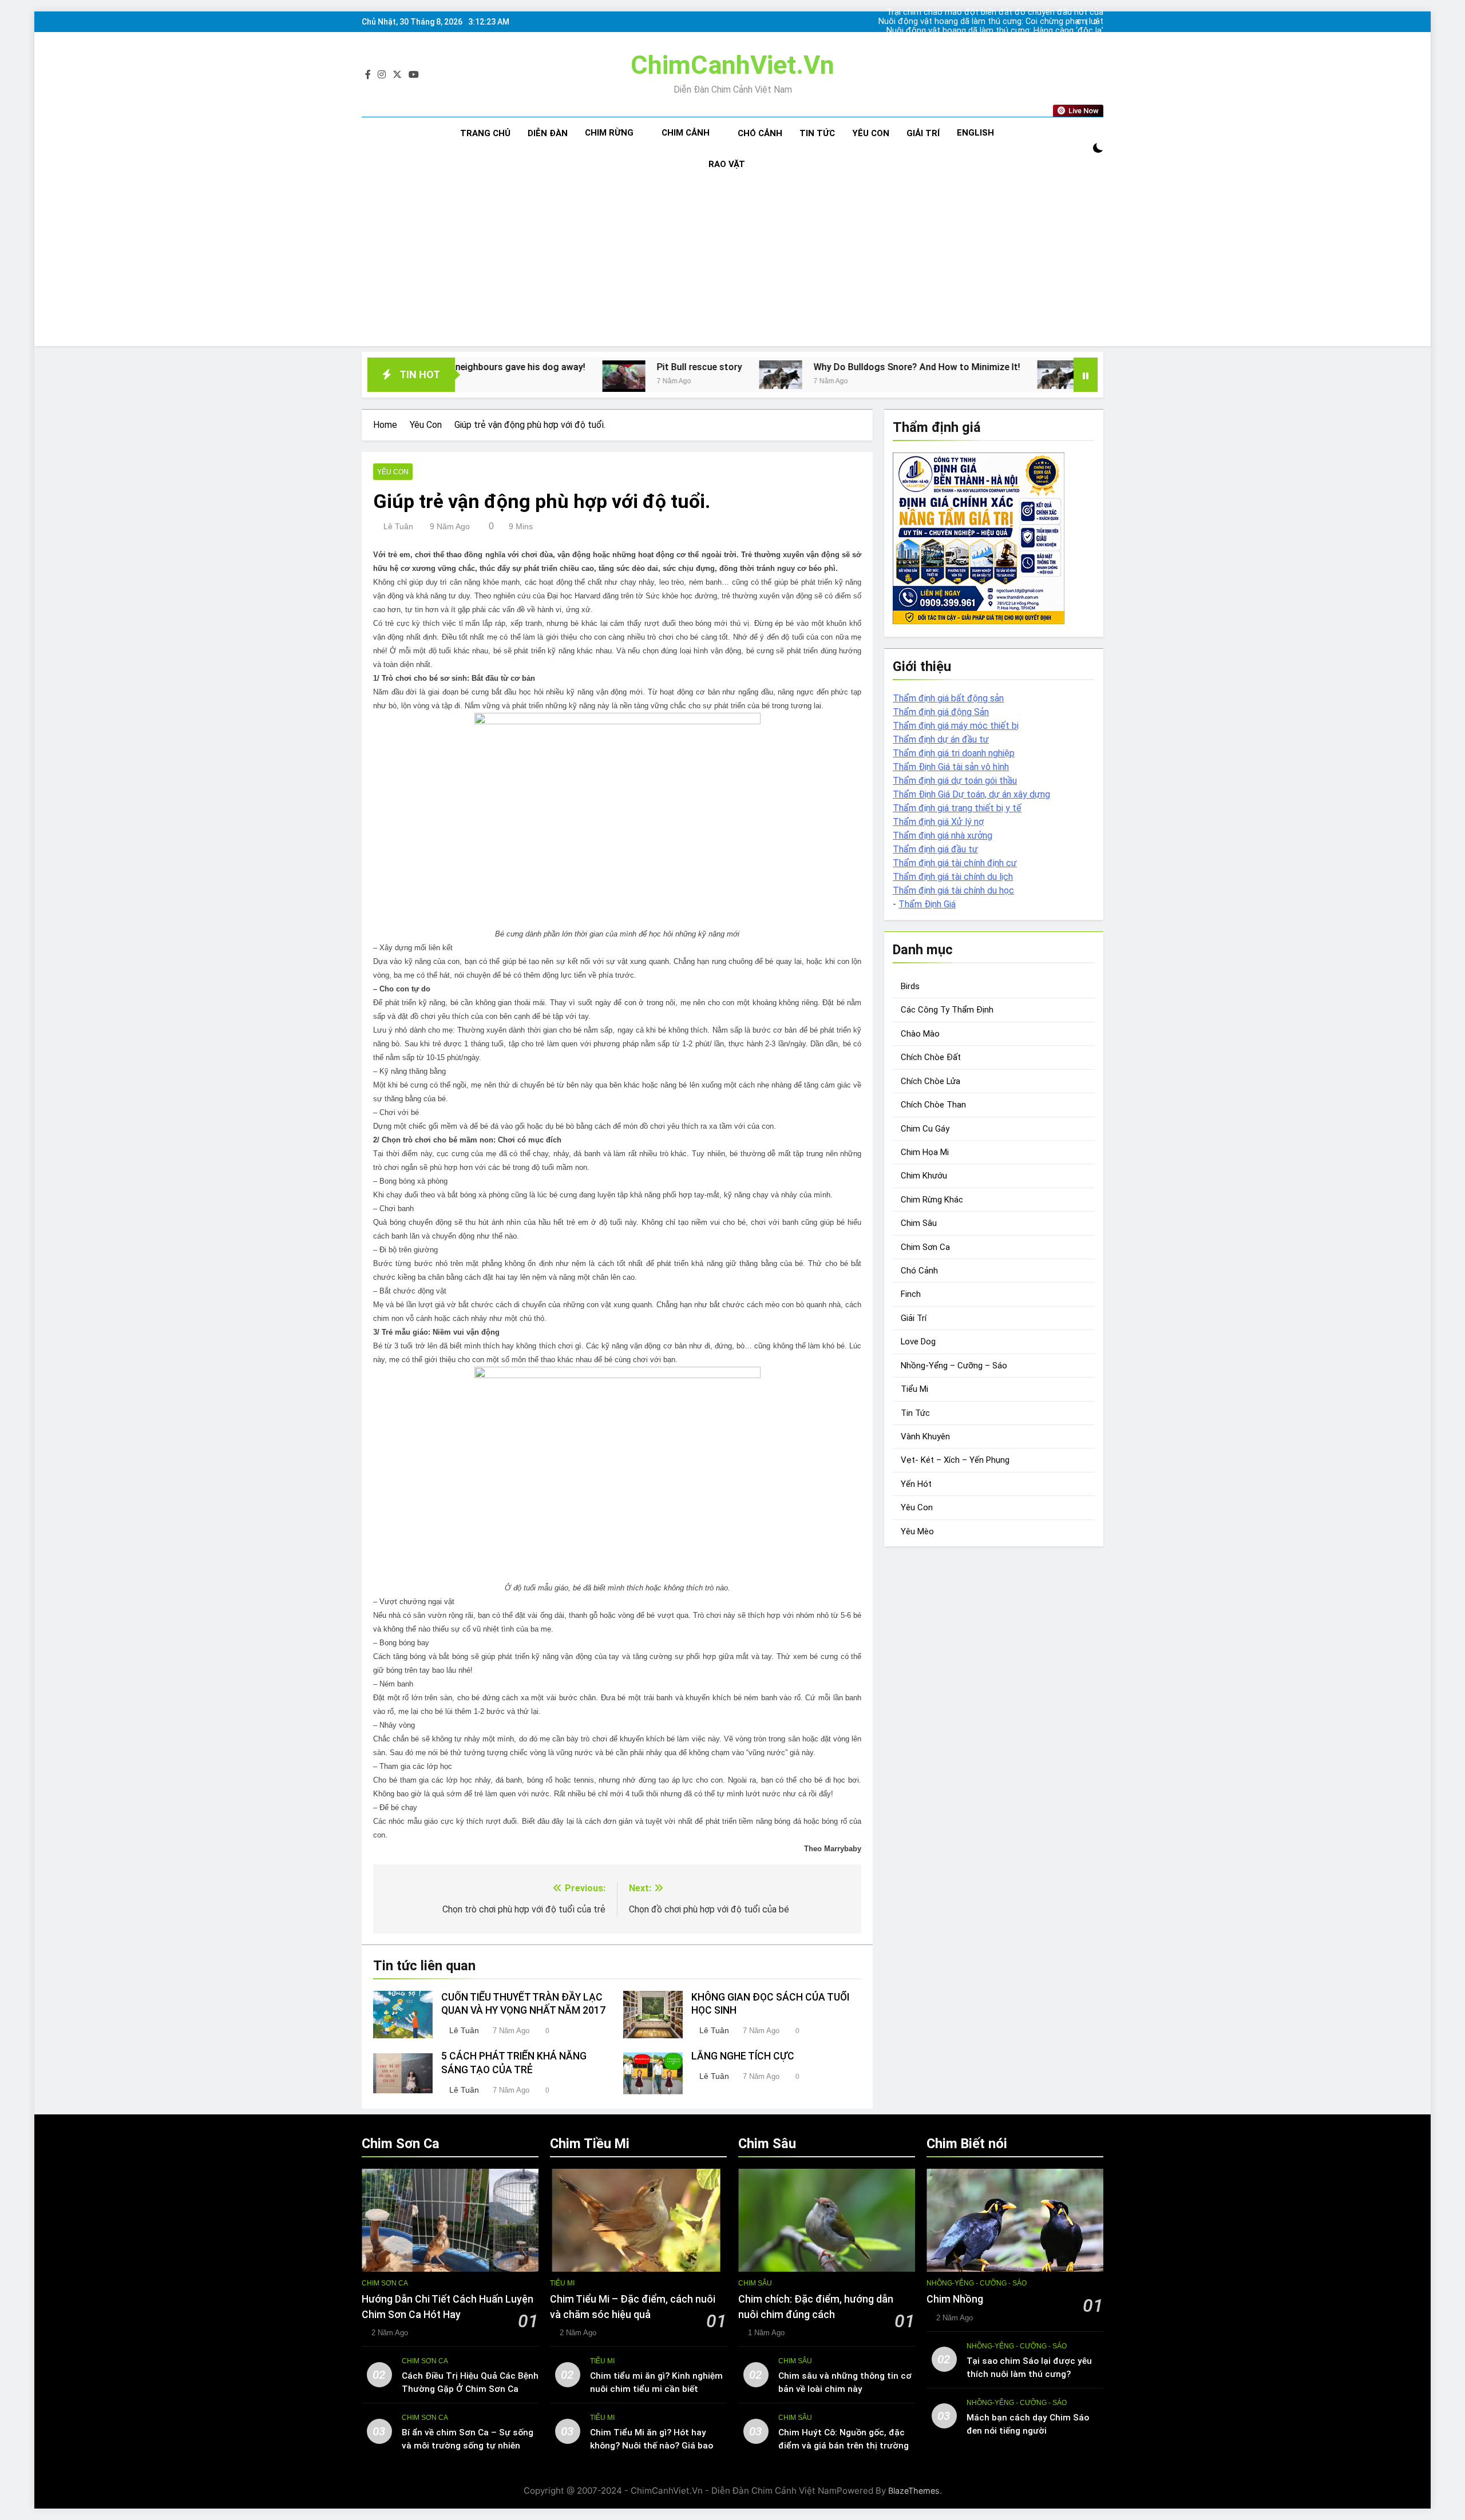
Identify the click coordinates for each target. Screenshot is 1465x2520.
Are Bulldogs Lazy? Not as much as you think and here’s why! (1060, 367)
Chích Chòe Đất (931, 1057)
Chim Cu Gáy (925, 1129)
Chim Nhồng (955, 2299)
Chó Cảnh (760, 133)
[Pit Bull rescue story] (464, 377)
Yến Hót (916, 1484)
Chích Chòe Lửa (931, 1081)
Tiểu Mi (914, 1389)
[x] (397, 75)
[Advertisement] (732, 266)
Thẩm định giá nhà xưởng (943, 836)
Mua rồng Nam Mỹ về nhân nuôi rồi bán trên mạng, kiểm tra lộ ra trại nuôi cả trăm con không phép (1009, 31)
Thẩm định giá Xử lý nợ (938, 822)
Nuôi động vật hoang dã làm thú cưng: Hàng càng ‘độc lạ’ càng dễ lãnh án (1010, 22)
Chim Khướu (924, 1176)
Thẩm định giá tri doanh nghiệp (954, 753)
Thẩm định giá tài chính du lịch (953, 877)
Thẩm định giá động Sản (941, 712)
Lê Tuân (398, 526)
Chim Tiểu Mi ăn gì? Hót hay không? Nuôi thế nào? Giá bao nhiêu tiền (652, 2446)
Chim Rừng (609, 133)
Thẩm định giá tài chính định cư (955, 863)
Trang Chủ (485, 133)
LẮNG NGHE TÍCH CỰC (743, 2056)
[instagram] (382, 75)
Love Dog (918, 1342)
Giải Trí (923, 133)
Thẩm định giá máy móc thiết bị (956, 726)
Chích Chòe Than (933, 1105)
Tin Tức (817, 133)
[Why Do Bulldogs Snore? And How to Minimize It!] (621, 375)
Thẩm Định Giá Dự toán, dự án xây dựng (971, 794)
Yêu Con (871, 133)
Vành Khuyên (925, 1436)
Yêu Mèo (917, 1531)
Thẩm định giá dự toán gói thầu (955, 781)
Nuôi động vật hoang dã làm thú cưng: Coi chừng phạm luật (1011, 13)
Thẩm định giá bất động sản (948, 698)
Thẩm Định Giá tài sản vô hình (951, 767)
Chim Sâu (919, 1223)
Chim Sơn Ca (925, 1247)
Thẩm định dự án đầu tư (941, 739)
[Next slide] (1096, 22)
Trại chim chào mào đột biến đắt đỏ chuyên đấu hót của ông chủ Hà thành (1011, 40)
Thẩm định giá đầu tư (935, 849)
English (975, 133)
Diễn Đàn (548, 133)
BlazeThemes (914, 2491)
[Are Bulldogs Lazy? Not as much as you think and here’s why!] (899, 375)
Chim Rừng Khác (932, 1200)
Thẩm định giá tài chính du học (953, 890)
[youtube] (414, 75)
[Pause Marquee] (1086, 375)
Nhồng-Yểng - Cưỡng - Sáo (977, 2283)
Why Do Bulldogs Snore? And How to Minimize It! (757, 367)
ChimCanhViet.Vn (732, 65)
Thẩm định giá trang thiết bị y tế (957, 808)
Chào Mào (920, 1034)
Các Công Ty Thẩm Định (947, 1010)
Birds (910, 986)
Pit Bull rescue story (540, 367)
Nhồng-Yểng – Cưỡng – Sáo (954, 1366)
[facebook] (368, 75)
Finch (911, 1294)
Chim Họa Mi (925, 1152)
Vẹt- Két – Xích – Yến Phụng (955, 1460)
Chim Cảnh (686, 133)
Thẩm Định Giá (927, 904)
